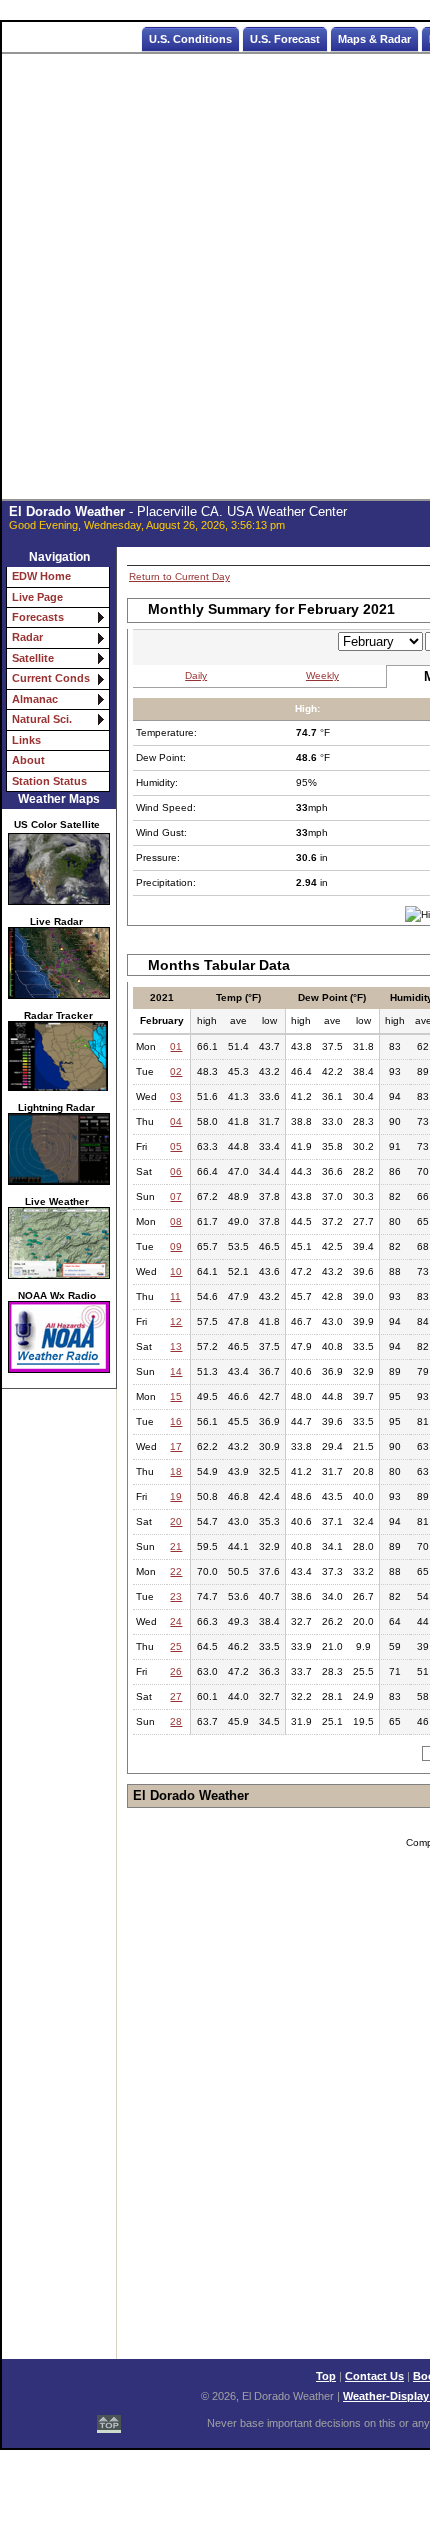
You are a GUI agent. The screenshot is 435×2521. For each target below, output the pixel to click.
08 (176, 1221)
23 (176, 1596)
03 (176, 1096)
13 (176, 1346)
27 (176, 1696)
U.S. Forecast (285, 39)
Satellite (33, 658)
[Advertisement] (217, 277)
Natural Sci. (42, 719)
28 (176, 1721)
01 (176, 1046)
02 (176, 1071)
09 (176, 1246)
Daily (196, 675)
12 (176, 1321)
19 (176, 1496)
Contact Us (374, 2376)
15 (176, 1396)
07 (176, 1196)
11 (175, 1296)
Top (326, 2376)
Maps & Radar (374, 39)
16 (176, 1421)
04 (176, 1121)
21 (176, 1546)
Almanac (35, 699)
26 (176, 1671)
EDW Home (41, 576)
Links (26, 740)
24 (176, 1621)
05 (176, 1146)
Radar (27, 637)
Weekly (322, 675)
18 (176, 1471)
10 (176, 1271)
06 (176, 1171)
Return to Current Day (179, 576)
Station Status (49, 781)
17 (176, 1446)
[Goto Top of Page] (109, 2416)
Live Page (37, 597)
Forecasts (38, 617)
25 (176, 1646)
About (28, 760)
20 (176, 1521)
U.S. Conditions (190, 39)
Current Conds (51, 678)
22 (176, 1571)
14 (176, 1371)
